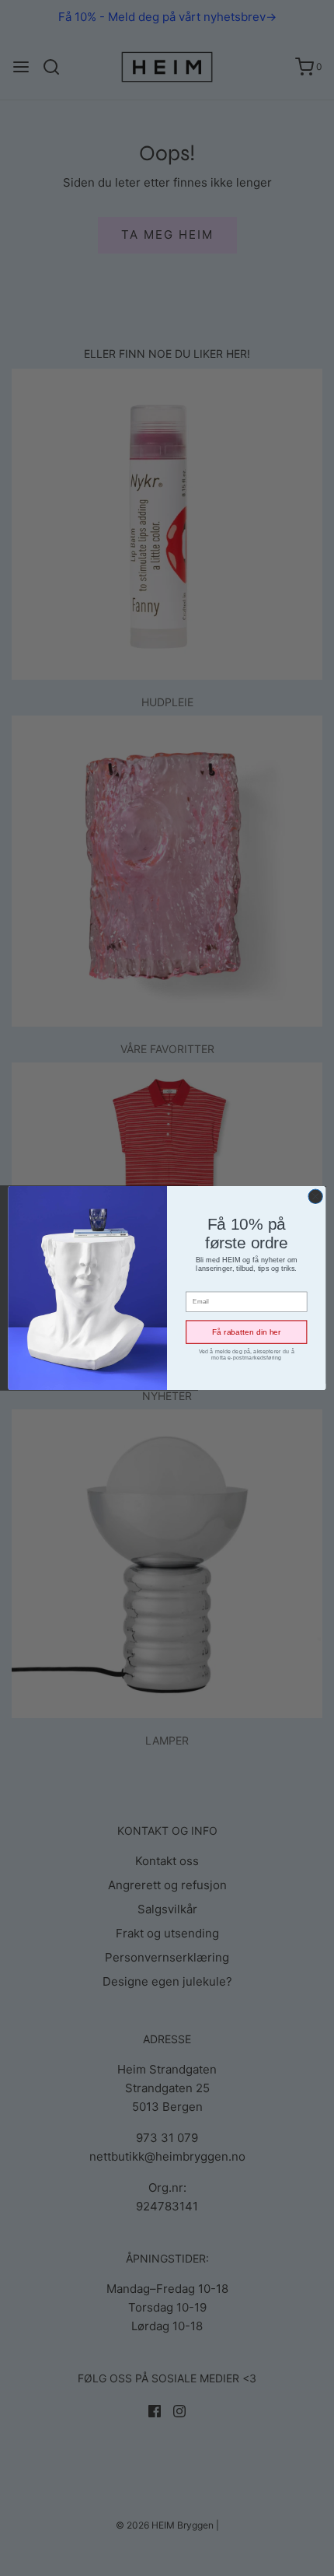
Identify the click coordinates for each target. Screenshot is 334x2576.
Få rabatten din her (247, 1332)
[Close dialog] (315, 1196)
